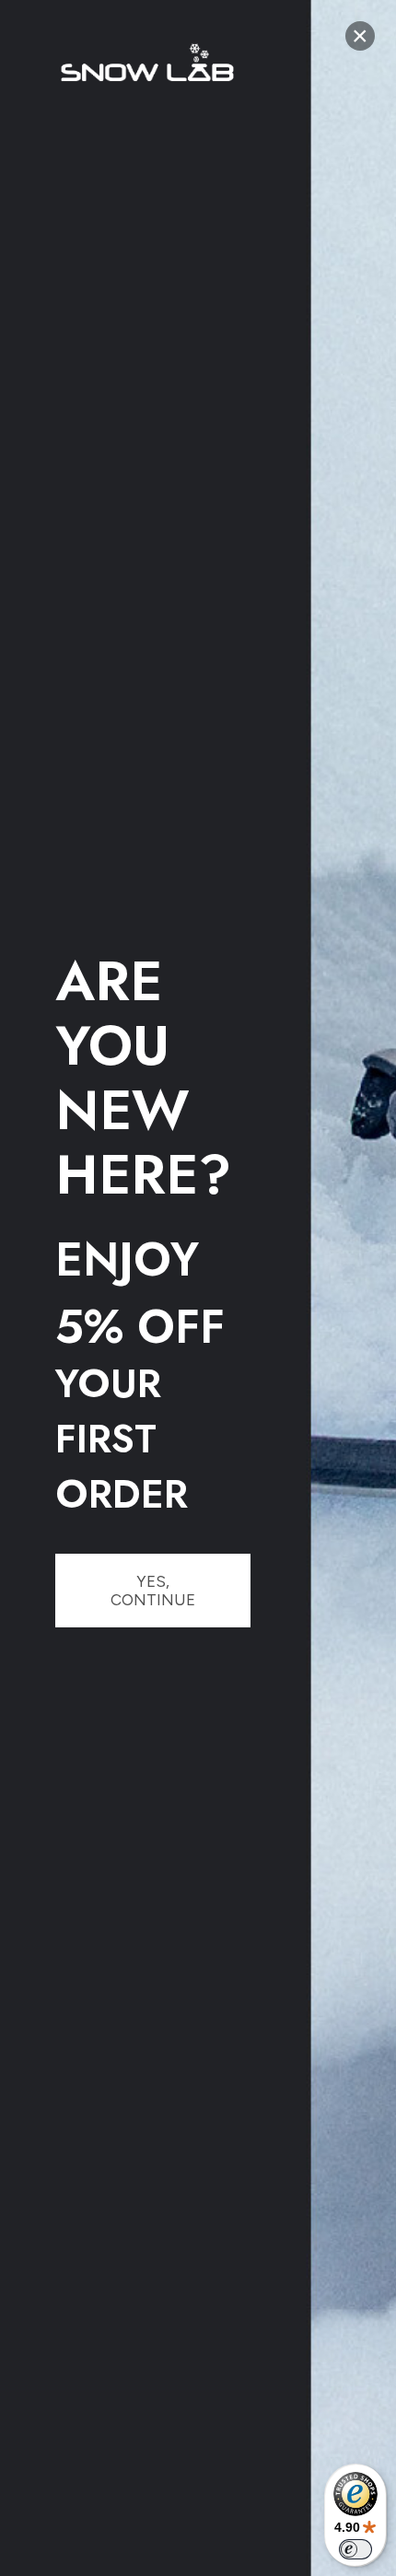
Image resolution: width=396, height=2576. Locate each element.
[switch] (355, 2549)
